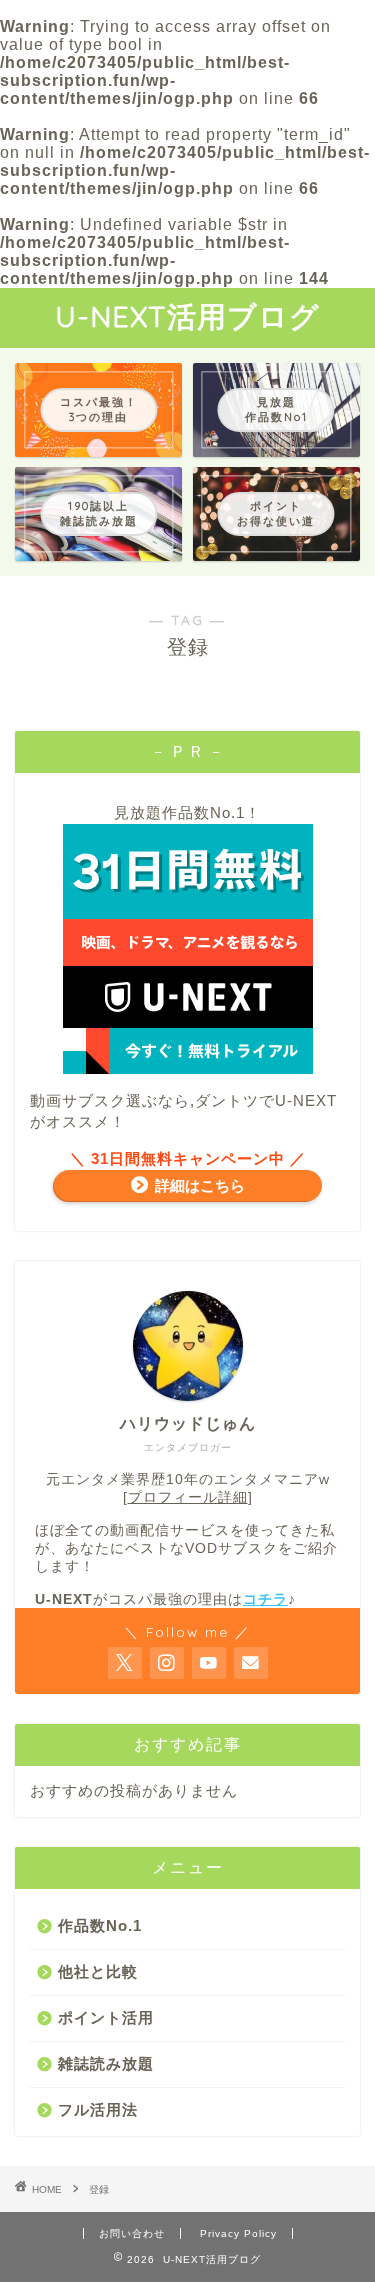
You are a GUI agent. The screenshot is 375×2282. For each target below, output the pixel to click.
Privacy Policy (238, 2233)
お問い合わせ (132, 2233)
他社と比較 (98, 1971)
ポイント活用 (106, 2017)
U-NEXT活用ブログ (187, 316)
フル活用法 (98, 2109)
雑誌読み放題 (106, 2063)
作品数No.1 (100, 1925)
